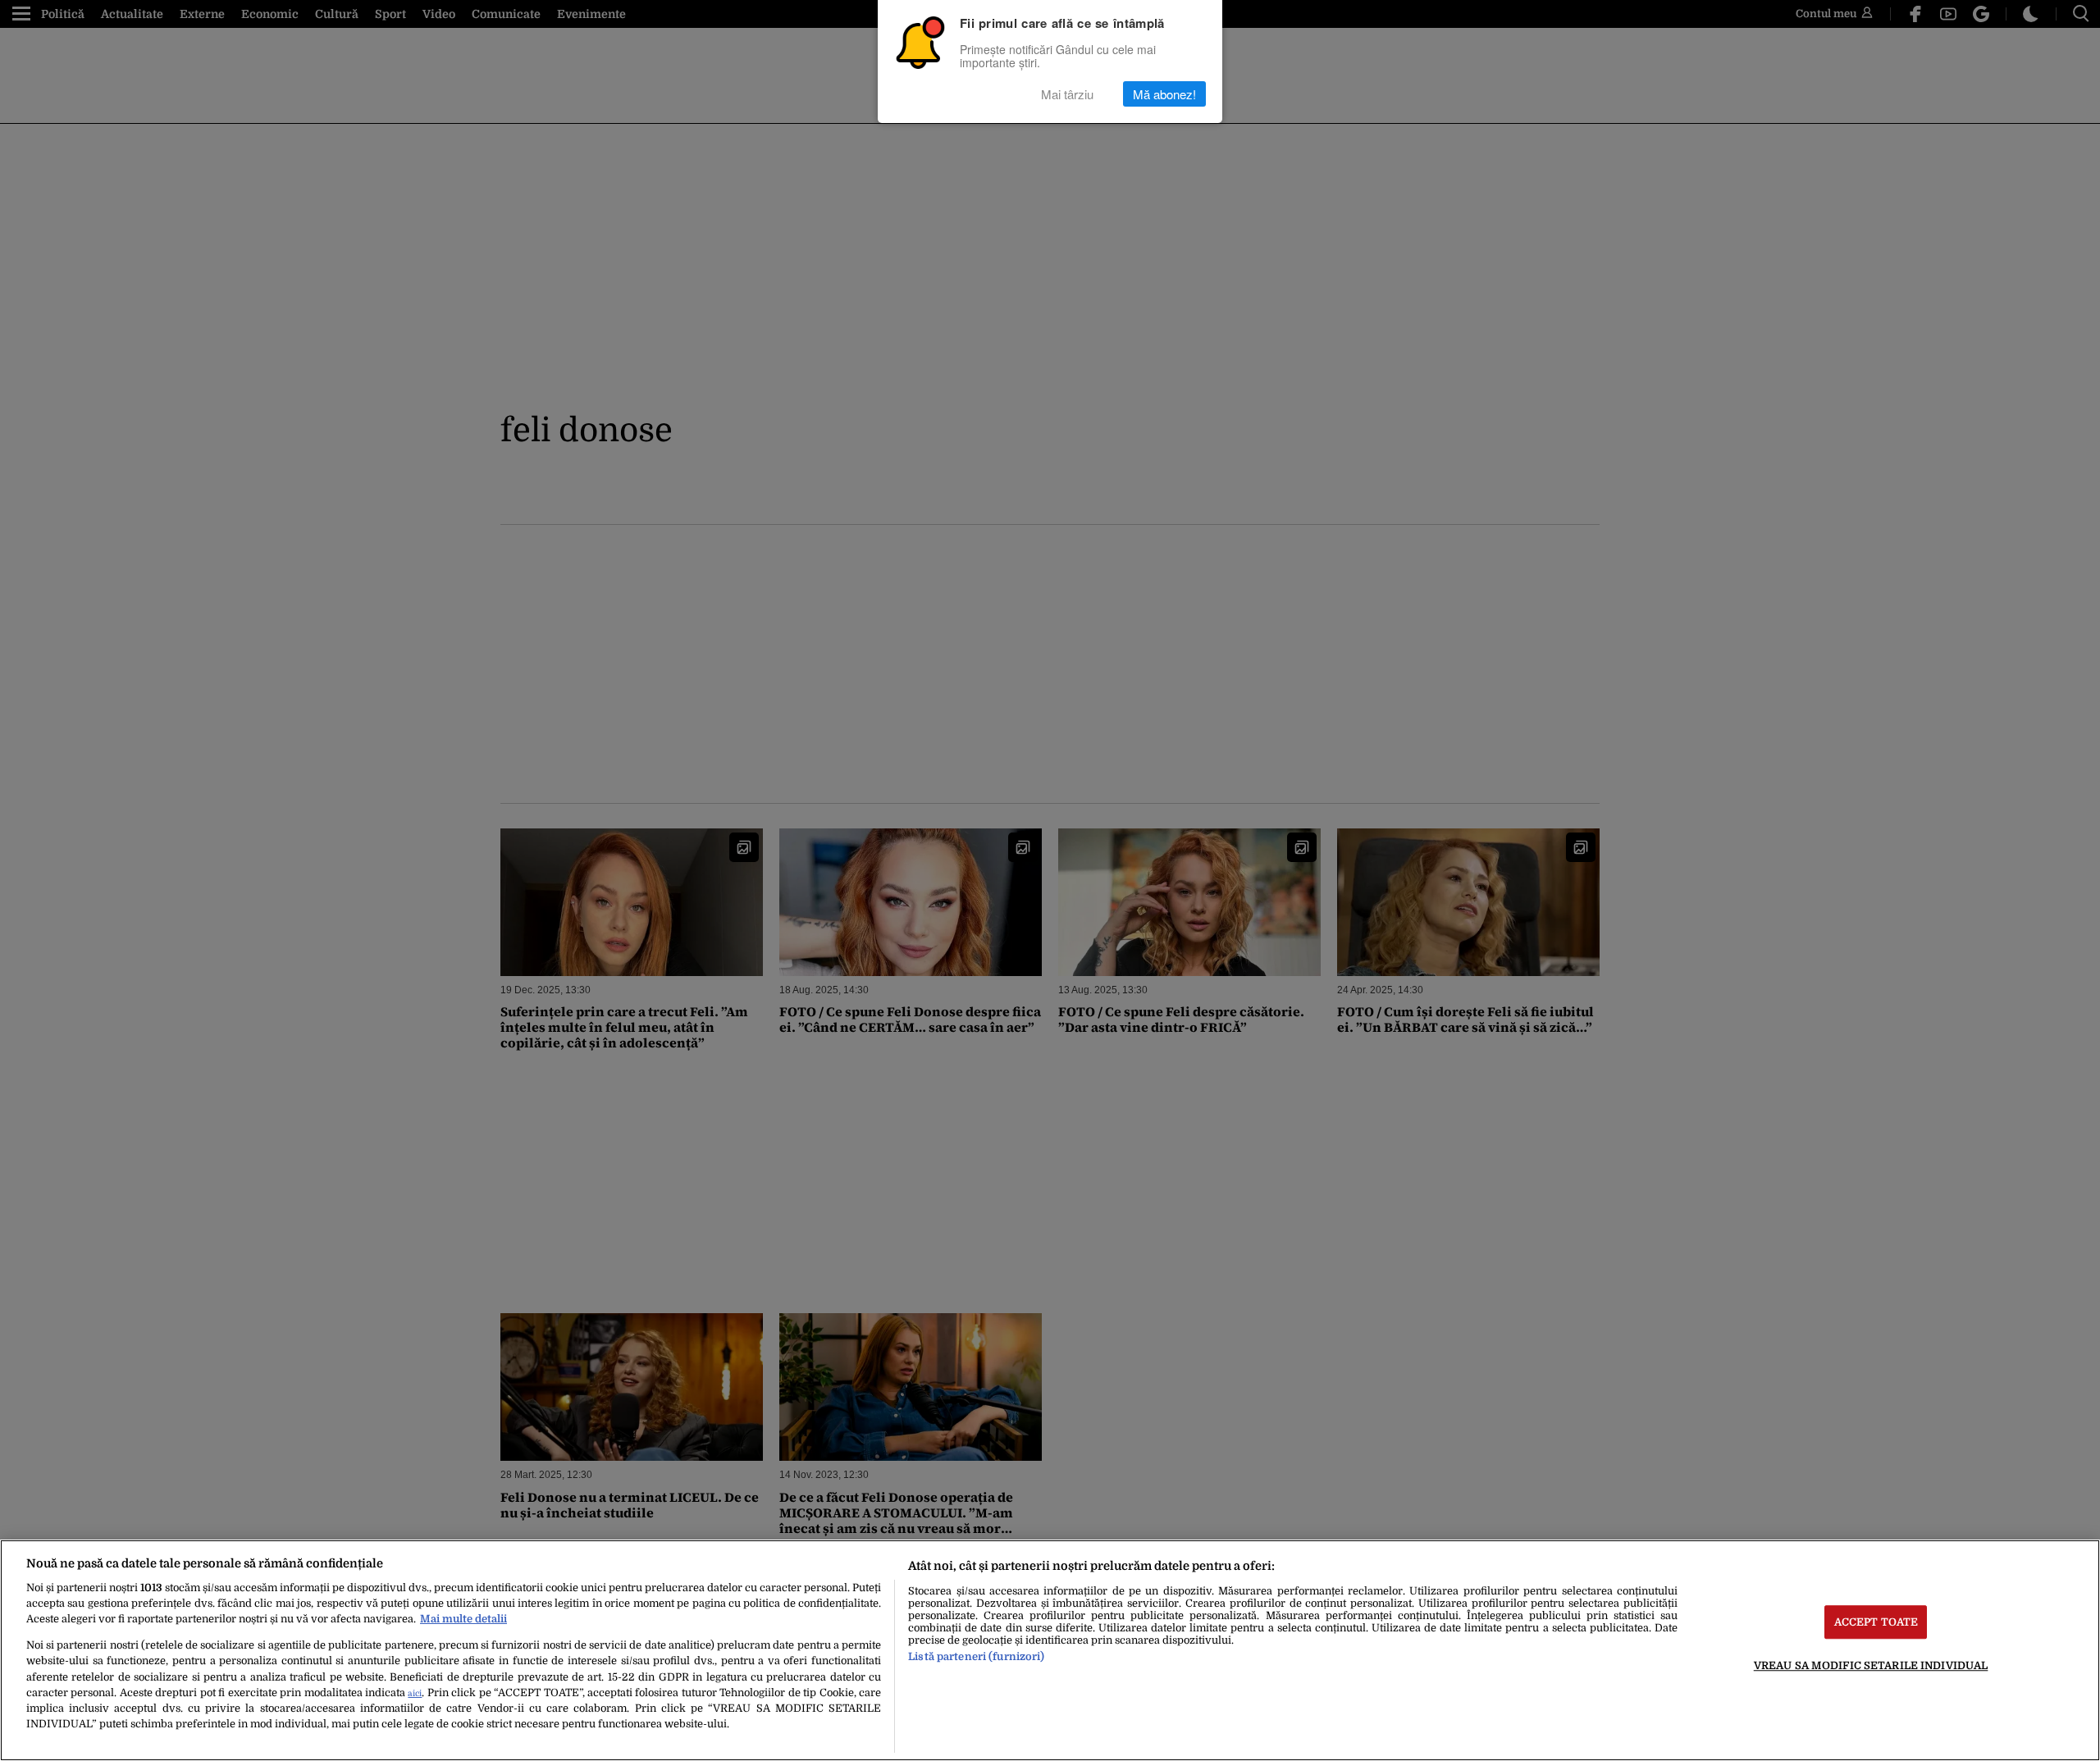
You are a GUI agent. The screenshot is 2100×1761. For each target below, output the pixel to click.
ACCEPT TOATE (1876, 1622)
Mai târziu (1067, 94)
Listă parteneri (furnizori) (976, 1656)
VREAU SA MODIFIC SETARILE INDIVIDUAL (1871, 1665)
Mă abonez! (1164, 94)
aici (415, 1693)
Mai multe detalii (463, 1619)
